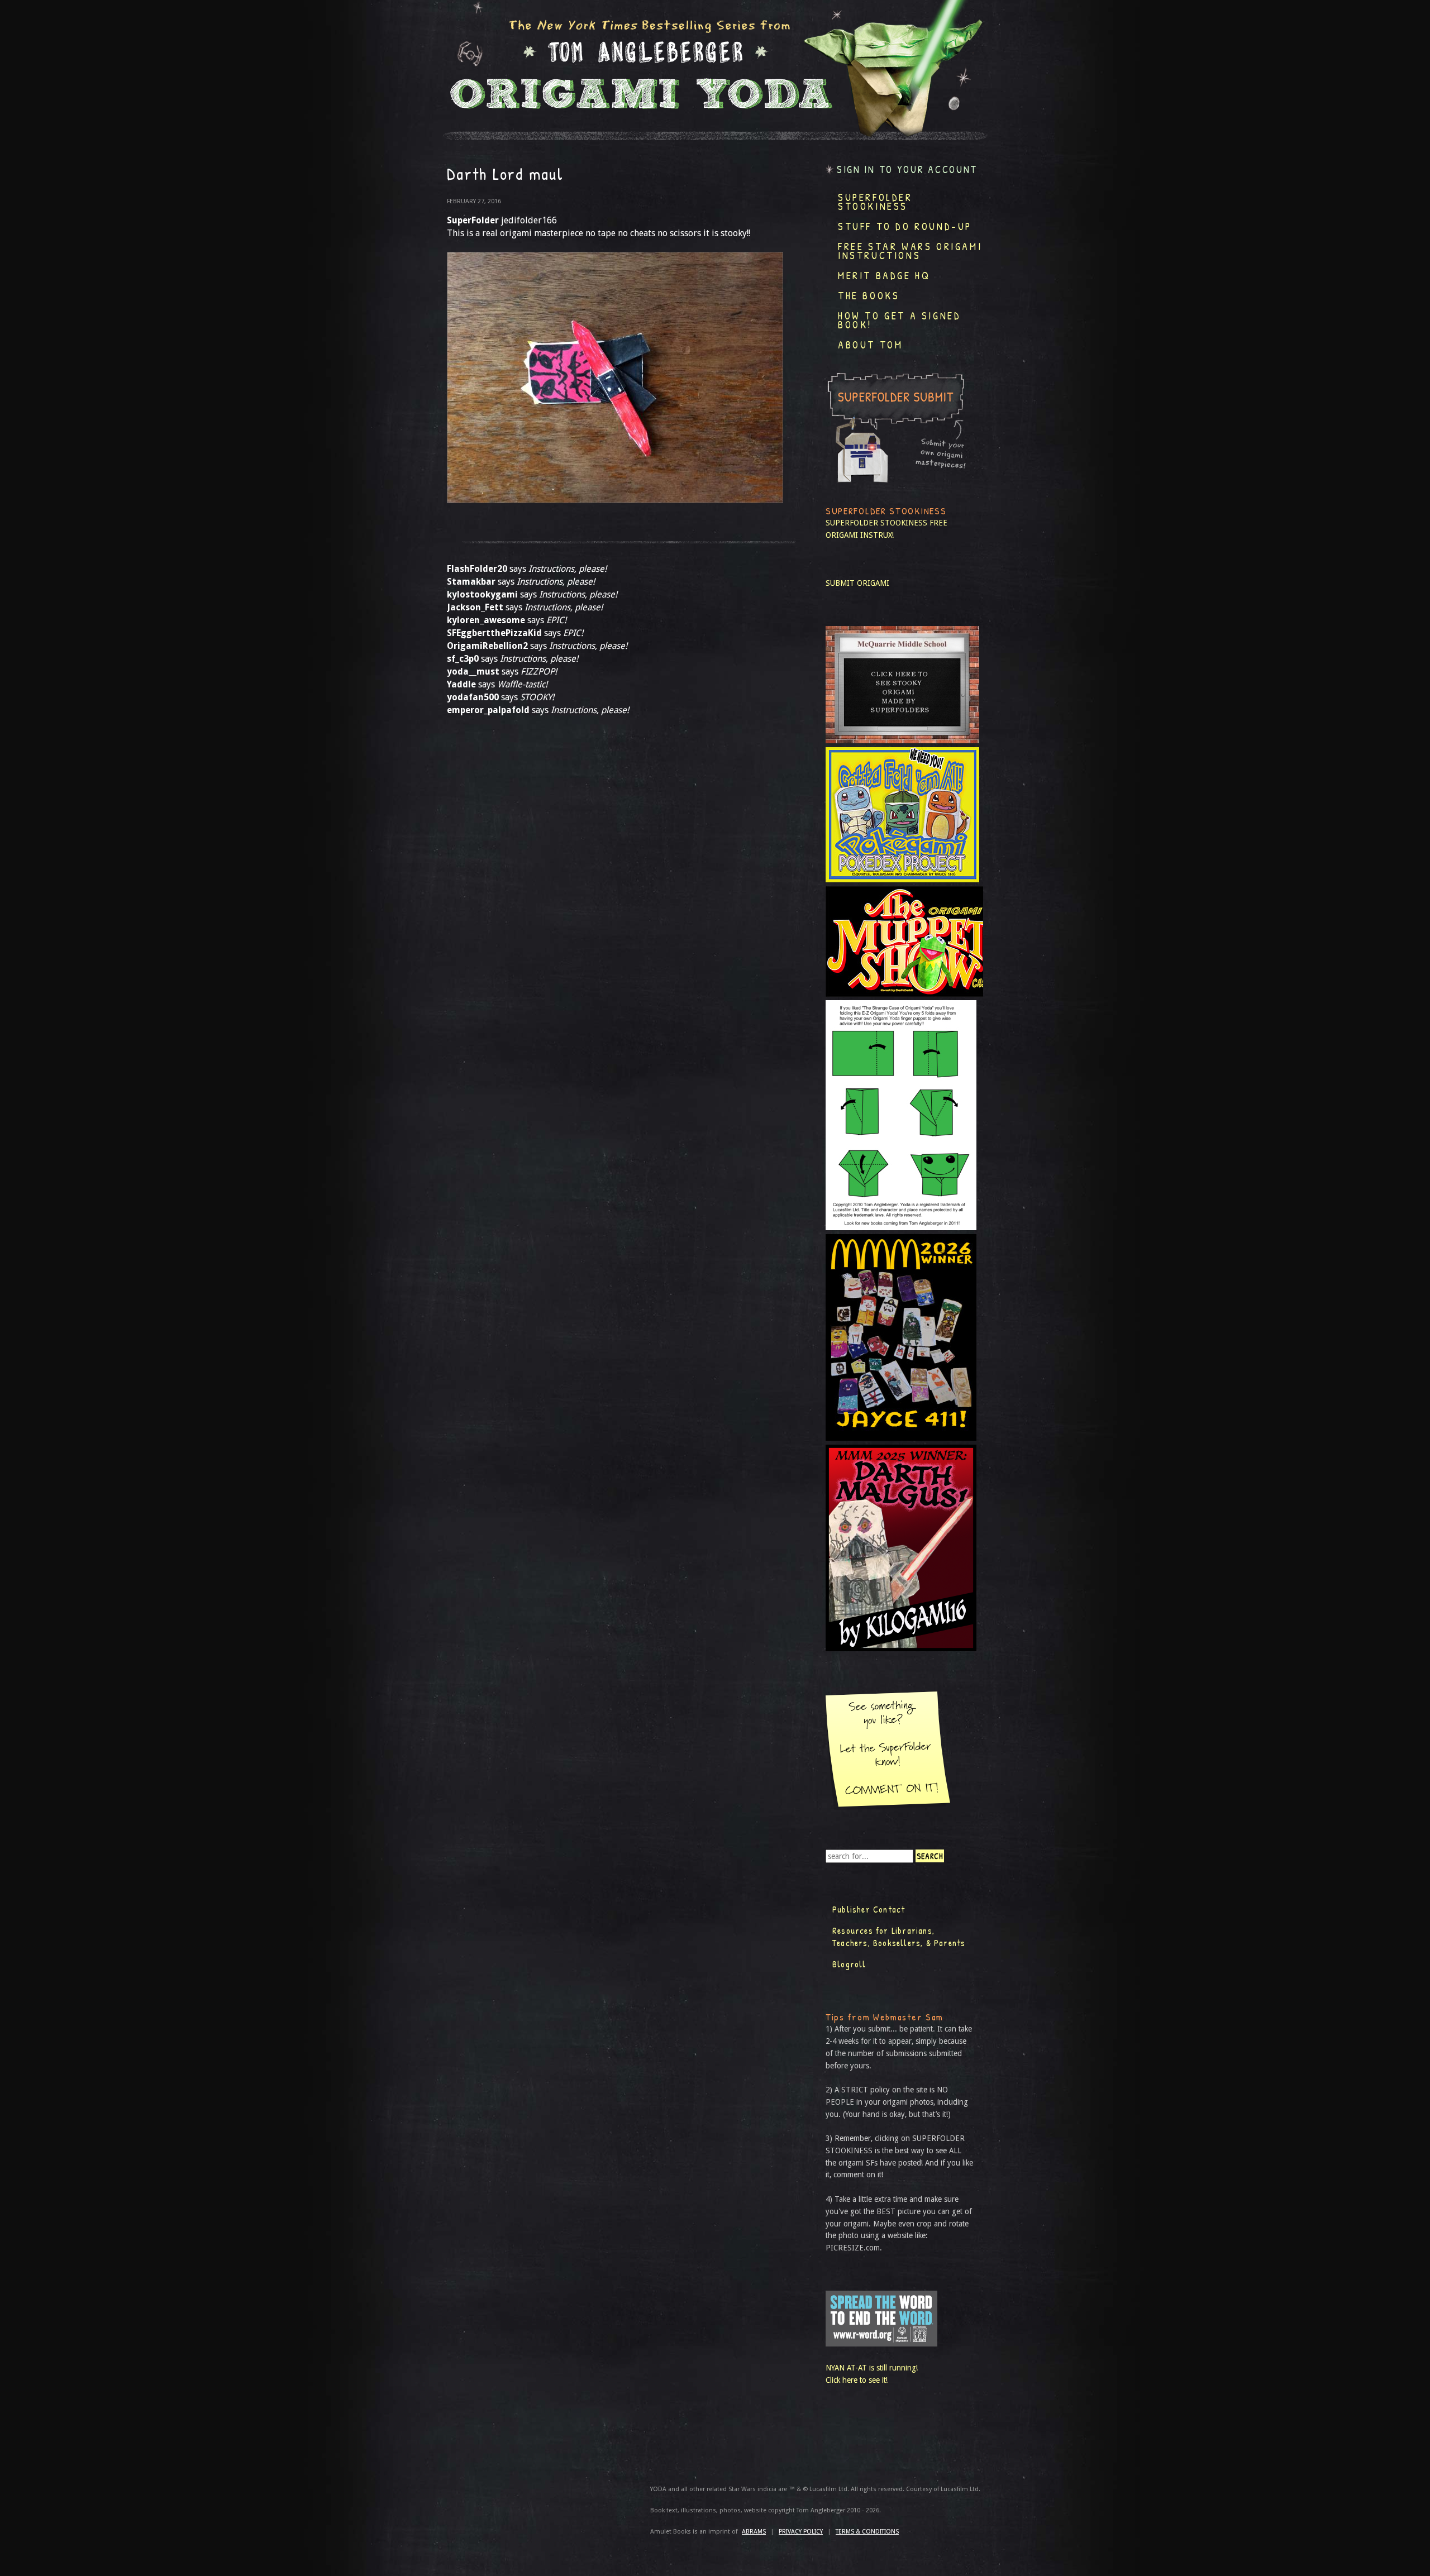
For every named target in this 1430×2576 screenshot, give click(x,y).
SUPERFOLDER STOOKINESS (876, 523)
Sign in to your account (907, 169)
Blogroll (849, 1964)
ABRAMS (754, 2532)
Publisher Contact (869, 1909)
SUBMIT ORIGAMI (857, 583)
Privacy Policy (801, 2532)
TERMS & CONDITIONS (867, 2532)
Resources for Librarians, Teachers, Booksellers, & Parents (899, 1937)
